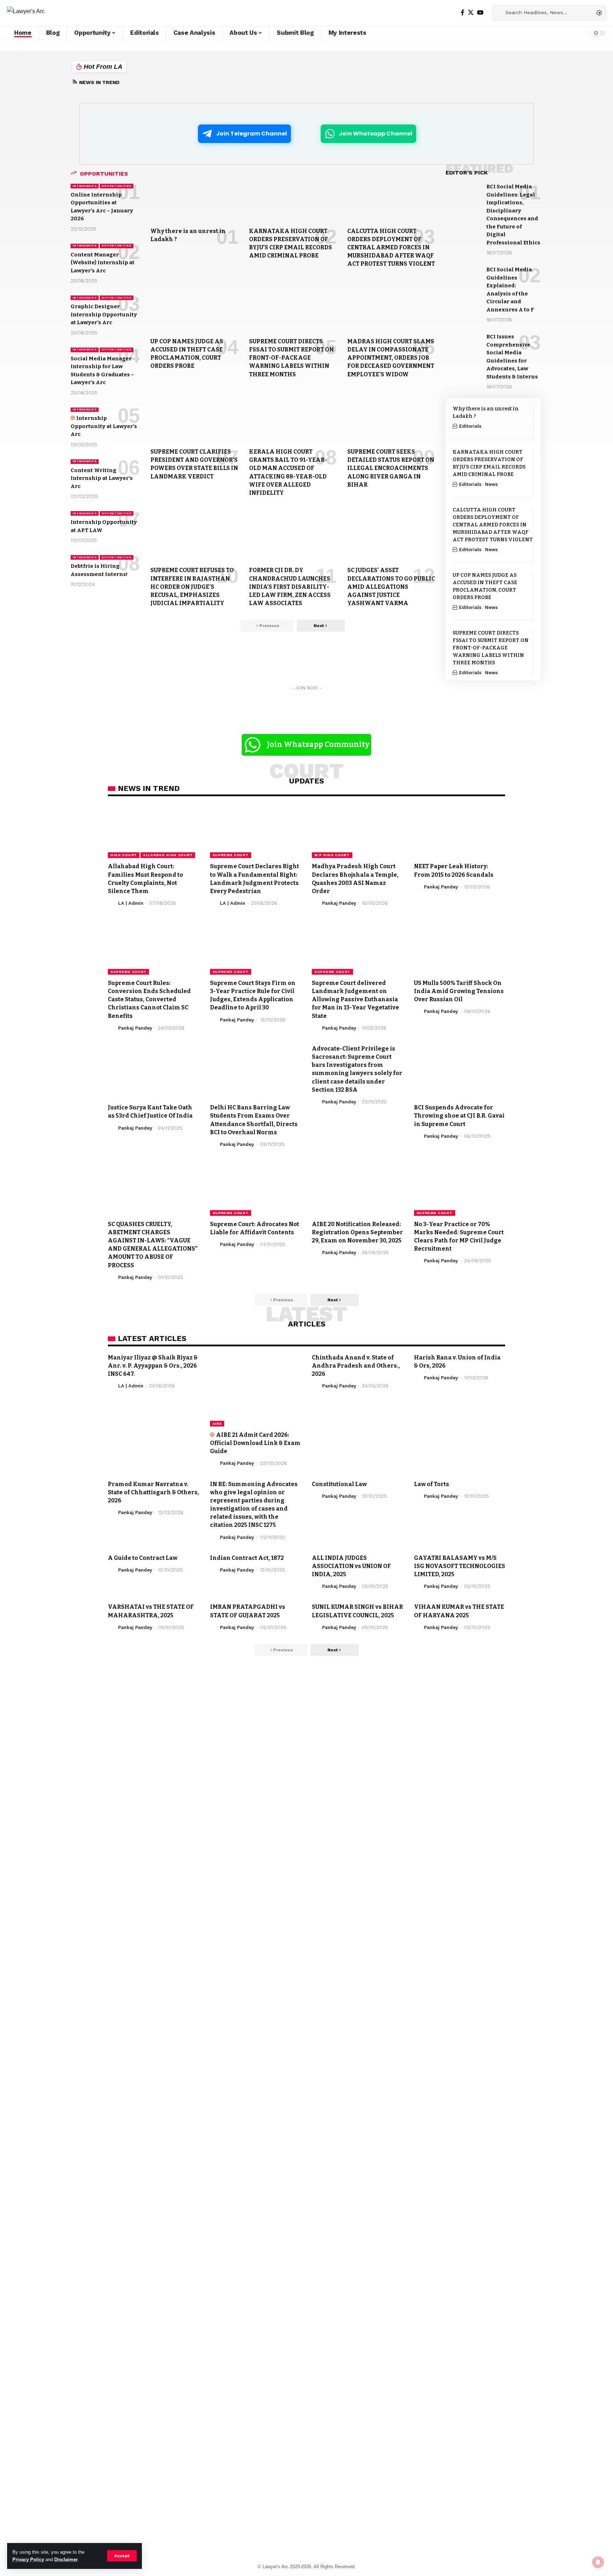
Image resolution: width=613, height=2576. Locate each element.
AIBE (217, 1423)
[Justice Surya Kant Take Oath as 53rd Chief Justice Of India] (154, 1072)
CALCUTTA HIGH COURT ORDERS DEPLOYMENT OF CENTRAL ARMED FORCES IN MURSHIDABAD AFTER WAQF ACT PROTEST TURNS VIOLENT (391, 248)
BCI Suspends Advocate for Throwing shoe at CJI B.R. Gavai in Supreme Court (459, 1116)
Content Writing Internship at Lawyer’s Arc (102, 478)
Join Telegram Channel (252, 134)
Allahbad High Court (168, 855)
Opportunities (116, 186)
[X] (471, 13)
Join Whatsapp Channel (375, 134)
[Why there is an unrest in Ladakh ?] (194, 196)
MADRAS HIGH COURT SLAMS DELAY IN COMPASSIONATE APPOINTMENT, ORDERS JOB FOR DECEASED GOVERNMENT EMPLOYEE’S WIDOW (391, 358)
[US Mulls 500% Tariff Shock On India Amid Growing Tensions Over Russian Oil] (460, 947)
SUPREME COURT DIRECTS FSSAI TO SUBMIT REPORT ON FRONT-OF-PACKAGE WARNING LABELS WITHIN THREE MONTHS (291, 358)
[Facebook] (463, 13)
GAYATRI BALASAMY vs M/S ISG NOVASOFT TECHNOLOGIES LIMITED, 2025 (460, 1566)
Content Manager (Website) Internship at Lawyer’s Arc (103, 263)
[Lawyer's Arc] (26, 13)
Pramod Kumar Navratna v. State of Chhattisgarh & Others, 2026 (153, 1492)
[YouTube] (480, 13)
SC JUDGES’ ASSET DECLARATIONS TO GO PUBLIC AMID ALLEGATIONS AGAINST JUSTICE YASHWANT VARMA (391, 587)
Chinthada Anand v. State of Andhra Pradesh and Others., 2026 (356, 1366)
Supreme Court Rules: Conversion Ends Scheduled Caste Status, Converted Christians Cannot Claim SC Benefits (149, 999)
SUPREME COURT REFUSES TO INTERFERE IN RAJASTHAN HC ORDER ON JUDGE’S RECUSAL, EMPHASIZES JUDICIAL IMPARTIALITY (192, 587)
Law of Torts (432, 1484)
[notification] (581, 33)
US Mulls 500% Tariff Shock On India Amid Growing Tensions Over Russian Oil (459, 991)
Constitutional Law (339, 1484)
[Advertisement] (237, 1686)
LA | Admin (131, 903)
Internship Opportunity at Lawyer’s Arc (104, 426)
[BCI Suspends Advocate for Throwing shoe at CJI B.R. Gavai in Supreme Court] (460, 1072)
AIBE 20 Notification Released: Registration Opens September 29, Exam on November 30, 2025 (357, 1232)
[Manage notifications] (598, 2562)
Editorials (470, 426)
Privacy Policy (28, 2560)
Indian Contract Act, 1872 (247, 1558)
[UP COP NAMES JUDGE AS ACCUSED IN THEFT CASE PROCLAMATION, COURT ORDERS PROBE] (194, 306)
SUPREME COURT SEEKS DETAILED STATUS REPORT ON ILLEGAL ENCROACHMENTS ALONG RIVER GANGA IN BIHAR (391, 468)
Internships (85, 186)
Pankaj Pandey (339, 903)
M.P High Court (332, 855)
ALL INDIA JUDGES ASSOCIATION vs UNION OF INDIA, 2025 (351, 1566)
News (491, 484)
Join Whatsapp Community (318, 744)
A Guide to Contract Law (143, 1558)
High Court (124, 855)
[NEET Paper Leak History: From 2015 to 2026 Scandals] (460, 831)
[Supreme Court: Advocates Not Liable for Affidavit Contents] (256, 1188)
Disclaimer (66, 2560)
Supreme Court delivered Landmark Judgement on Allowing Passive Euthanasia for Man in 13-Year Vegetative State (355, 999)
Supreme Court (231, 855)
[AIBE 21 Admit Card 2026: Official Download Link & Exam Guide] (256, 1390)
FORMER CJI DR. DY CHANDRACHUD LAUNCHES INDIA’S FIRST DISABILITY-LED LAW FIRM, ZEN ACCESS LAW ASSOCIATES (290, 587)
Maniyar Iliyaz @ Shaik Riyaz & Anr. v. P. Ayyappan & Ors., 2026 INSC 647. (153, 1366)
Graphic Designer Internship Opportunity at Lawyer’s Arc (104, 314)
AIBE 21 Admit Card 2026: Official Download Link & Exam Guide (255, 1443)
